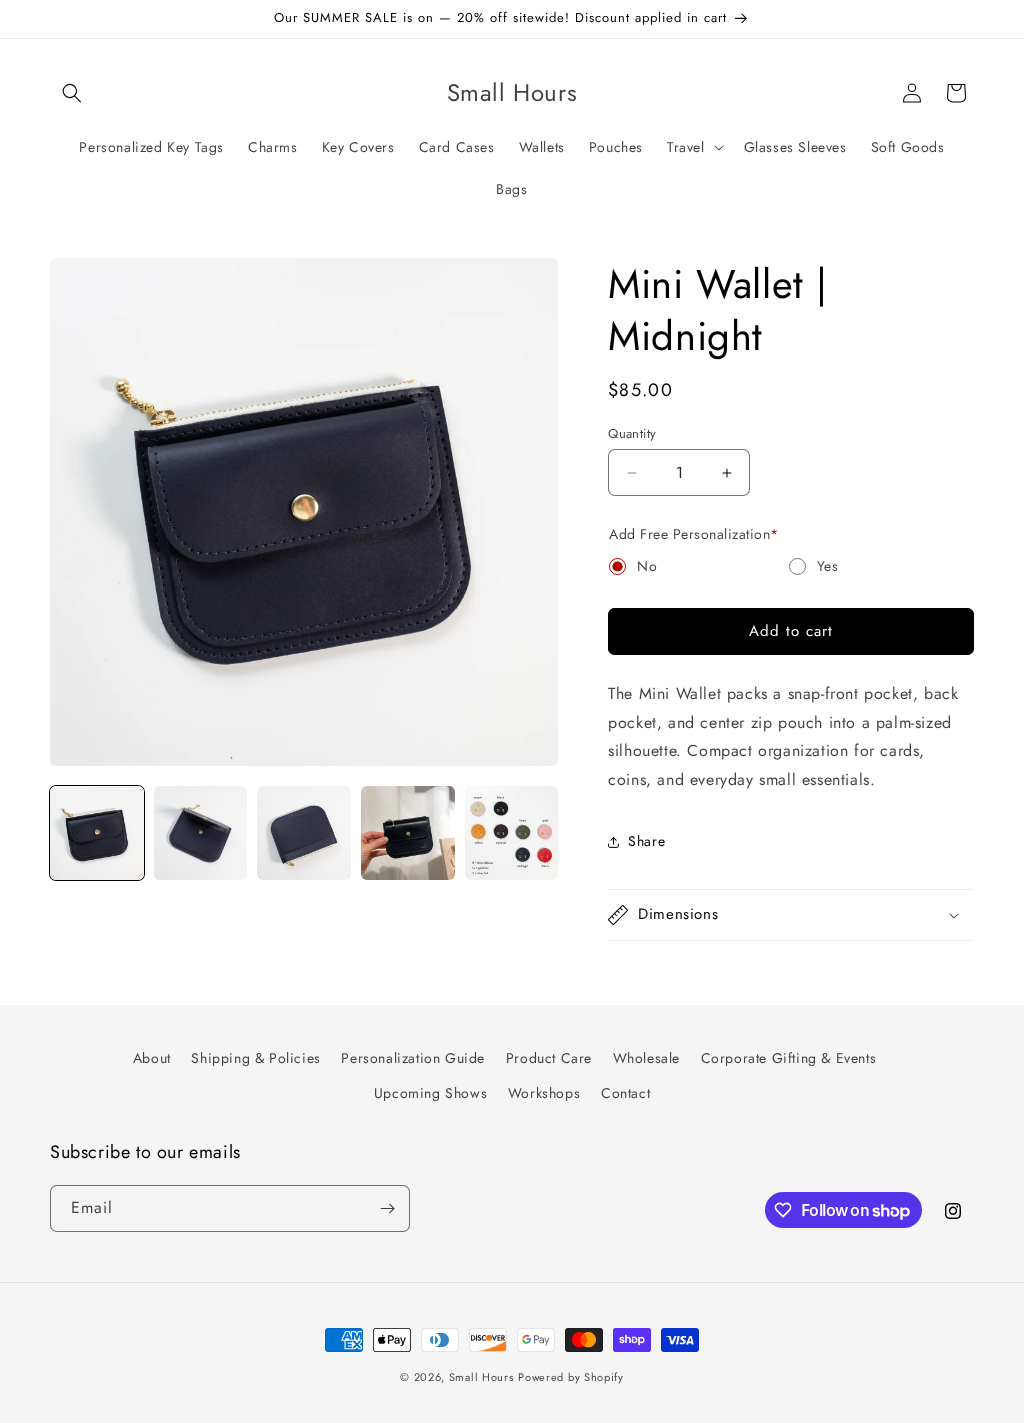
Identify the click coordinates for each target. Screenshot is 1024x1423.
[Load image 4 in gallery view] (408, 833)
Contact (625, 1093)
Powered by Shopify (571, 1377)
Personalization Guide (413, 1058)
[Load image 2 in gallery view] (201, 833)
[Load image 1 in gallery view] (97, 833)
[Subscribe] (387, 1208)
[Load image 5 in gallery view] (512, 833)
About (152, 1058)
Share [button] (646, 841)
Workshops (544, 1093)
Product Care (549, 1058)
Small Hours (481, 1377)
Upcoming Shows (430, 1093)
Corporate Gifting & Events (789, 1058)
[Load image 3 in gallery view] (304, 833)
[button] (72, 93)
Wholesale (646, 1058)
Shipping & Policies (255, 1058)
